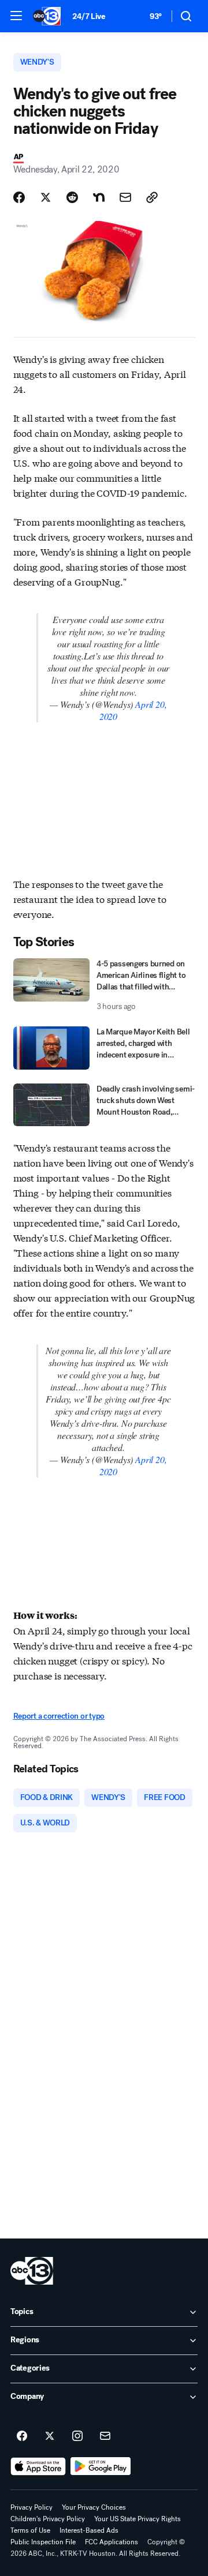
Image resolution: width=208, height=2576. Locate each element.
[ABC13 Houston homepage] (47, 16)
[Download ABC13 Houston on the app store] (38, 2466)
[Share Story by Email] (125, 197)
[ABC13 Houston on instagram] (77, 2436)
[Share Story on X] (46, 197)
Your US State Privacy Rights (138, 2519)
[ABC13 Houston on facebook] (22, 2436)
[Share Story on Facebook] (19, 197)
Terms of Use (30, 2530)
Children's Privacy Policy (48, 2519)
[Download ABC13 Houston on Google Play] (101, 2466)
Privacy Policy (31, 2507)
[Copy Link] (152, 197)
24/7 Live (89, 16)
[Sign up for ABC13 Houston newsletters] (105, 2436)
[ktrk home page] (32, 2271)
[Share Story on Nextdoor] (99, 197)
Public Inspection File (43, 2542)
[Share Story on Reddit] (72, 197)
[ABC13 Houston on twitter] (50, 2436)
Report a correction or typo (59, 1716)
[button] (16, 16)
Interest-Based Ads (89, 2530)
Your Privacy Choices (94, 2507)
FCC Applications (112, 2542)
